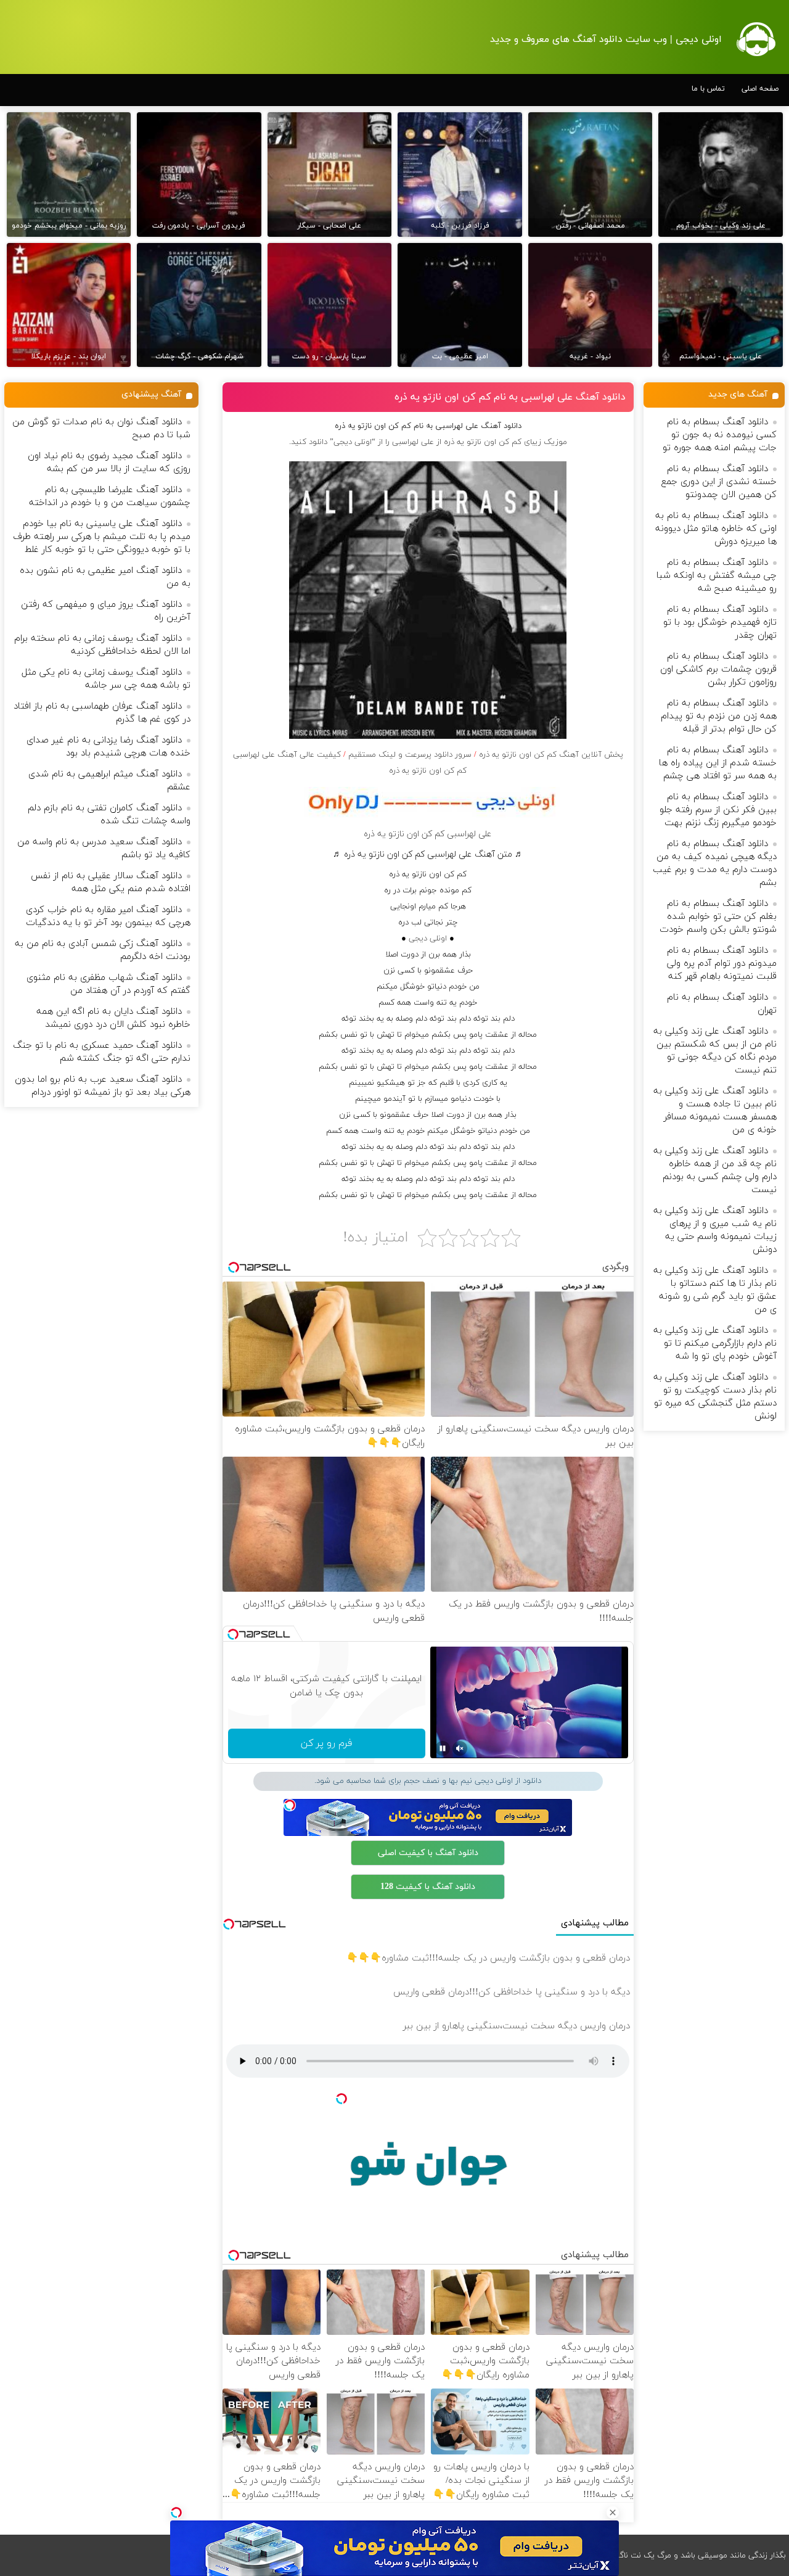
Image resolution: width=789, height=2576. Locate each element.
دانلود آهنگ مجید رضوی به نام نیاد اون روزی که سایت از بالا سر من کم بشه (109, 463)
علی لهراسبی (413, 442)
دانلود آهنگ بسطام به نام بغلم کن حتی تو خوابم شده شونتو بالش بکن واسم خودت (718, 917)
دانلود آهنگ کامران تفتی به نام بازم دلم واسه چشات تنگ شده (109, 815)
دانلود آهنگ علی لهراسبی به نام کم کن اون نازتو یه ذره (510, 397)
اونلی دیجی (428, 939)
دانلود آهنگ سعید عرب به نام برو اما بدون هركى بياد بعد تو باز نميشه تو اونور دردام (103, 1086)
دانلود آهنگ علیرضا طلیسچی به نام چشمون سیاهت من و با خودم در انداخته (110, 496)
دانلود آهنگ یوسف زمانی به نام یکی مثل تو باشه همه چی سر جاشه (106, 679)
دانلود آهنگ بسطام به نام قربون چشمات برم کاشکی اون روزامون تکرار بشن (718, 669)
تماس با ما (708, 89)
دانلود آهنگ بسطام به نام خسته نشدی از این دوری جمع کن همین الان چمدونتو (719, 482)
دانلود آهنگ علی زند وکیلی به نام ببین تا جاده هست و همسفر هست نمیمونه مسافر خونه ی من (715, 1111)
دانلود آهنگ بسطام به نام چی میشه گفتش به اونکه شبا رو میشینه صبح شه (717, 576)
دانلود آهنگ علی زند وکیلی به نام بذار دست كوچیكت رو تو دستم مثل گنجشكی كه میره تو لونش (715, 1397)
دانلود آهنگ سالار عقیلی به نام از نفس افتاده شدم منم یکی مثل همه (111, 883)
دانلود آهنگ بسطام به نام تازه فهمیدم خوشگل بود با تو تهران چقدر (720, 623)
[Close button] (613, 2512)
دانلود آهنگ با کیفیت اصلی (428, 1853)
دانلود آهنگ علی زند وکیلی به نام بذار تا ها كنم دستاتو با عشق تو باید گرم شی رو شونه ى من (715, 1290)
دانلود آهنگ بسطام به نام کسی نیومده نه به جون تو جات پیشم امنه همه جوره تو (720, 435)
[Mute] (460, 1748)
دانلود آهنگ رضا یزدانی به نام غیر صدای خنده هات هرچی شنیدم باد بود (108, 747)
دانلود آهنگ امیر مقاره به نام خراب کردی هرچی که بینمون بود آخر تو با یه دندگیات (108, 916)
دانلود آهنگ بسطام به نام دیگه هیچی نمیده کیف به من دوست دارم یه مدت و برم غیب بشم (715, 863)
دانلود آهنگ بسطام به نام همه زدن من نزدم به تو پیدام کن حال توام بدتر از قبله (719, 716)
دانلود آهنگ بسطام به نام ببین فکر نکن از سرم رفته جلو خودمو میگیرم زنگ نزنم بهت (718, 810)
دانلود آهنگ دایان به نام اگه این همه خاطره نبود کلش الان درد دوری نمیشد (113, 1018)
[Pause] (443, 1748)
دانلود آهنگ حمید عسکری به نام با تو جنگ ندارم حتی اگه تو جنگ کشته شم (102, 1052)
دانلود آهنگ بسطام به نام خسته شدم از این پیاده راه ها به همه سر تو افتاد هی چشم (718, 763)
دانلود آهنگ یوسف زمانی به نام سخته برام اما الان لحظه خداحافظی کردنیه (102, 645)
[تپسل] (176, 2512)
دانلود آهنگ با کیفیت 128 (428, 1887)
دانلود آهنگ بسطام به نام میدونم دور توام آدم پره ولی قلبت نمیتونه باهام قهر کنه (722, 964)
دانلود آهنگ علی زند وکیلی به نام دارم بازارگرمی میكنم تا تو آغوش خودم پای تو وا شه (715, 1344)
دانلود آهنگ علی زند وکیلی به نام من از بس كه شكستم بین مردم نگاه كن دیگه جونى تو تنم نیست (715, 1051)
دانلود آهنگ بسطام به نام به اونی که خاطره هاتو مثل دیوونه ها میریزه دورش (716, 529)
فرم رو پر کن (326, 1743)
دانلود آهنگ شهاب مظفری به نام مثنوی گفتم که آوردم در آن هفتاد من (108, 984)
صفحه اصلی (760, 89)
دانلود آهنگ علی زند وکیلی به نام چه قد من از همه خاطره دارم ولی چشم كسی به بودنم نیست (715, 1171)
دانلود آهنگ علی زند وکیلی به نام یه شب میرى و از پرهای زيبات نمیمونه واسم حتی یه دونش (715, 1230)
